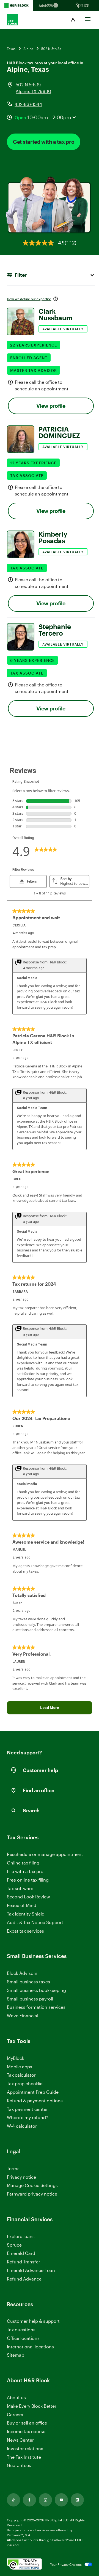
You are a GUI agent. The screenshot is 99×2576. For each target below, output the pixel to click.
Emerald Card (21, 2253)
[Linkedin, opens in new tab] (77, 2500)
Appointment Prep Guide (33, 2092)
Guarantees (19, 2465)
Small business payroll (30, 1999)
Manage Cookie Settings (32, 2185)
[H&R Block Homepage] (16, 6)
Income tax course (26, 2431)
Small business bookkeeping (36, 1990)
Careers (15, 2415)
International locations (30, 2347)
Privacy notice (21, 2177)
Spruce (14, 2245)
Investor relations (25, 2449)
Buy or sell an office (27, 2423)
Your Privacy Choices (66, 2564)
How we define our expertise (29, 299)
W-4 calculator (22, 2126)
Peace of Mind (22, 1905)
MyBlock (16, 2058)
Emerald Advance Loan (31, 2270)
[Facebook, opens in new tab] (29, 2500)
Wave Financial (23, 2016)
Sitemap (16, 2355)
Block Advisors (22, 1973)
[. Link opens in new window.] (24, 2564)
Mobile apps (20, 2067)
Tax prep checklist (25, 2083)
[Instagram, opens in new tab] (45, 2500)
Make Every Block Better (32, 2406)
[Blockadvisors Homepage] (50, 6)
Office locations (23, 2338)
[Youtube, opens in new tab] (61, 2500)
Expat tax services (25, 1931)
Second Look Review (28, 1897)
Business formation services (36, 2007)
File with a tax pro (25, 1871)
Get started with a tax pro (44, 142)
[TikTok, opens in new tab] (13, 2500)
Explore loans (21, 2236)
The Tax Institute (24, 2457)
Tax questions (21, 2329)
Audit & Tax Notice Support (35, 1922)
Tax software (20, 1888)
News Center (20, 2440)
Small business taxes (28, 1982)
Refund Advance (24, 2279)
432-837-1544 (28, 104)
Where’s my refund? (28, 2117)
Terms (13, 2168)
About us (16, 2397)
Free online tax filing (28, 1880)
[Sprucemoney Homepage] (82, 6)
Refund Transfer (24, 2262)
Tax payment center (27, 2109)
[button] (73, 20)
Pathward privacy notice (32, 2194)
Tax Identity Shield (26, 1914)
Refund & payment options (35, 2101)
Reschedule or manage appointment (45, 1854)
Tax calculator (21, 2075)
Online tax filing (23, 1863)
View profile (51, 406)
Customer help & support (33, 2321)
